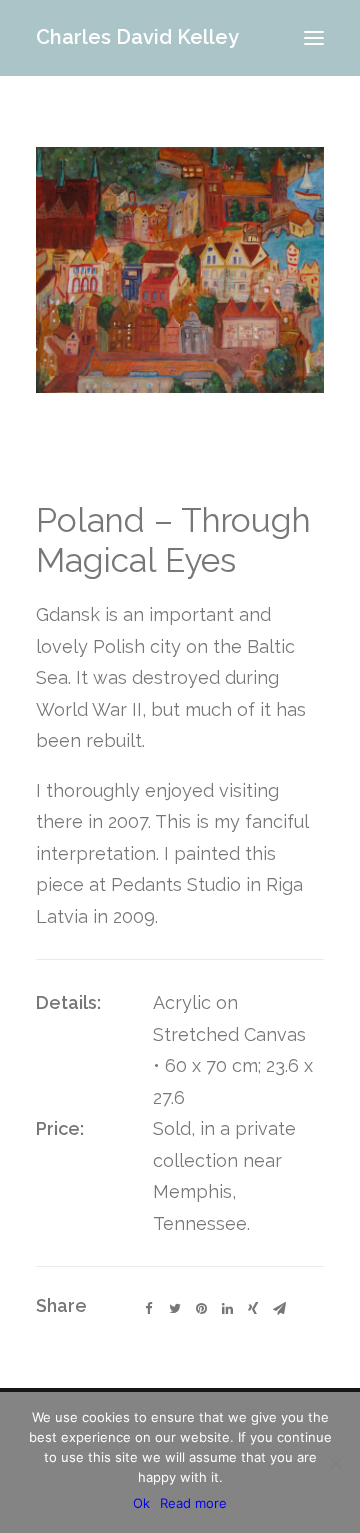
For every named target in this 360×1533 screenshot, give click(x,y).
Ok (141, 1503)
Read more (193, 1503)
